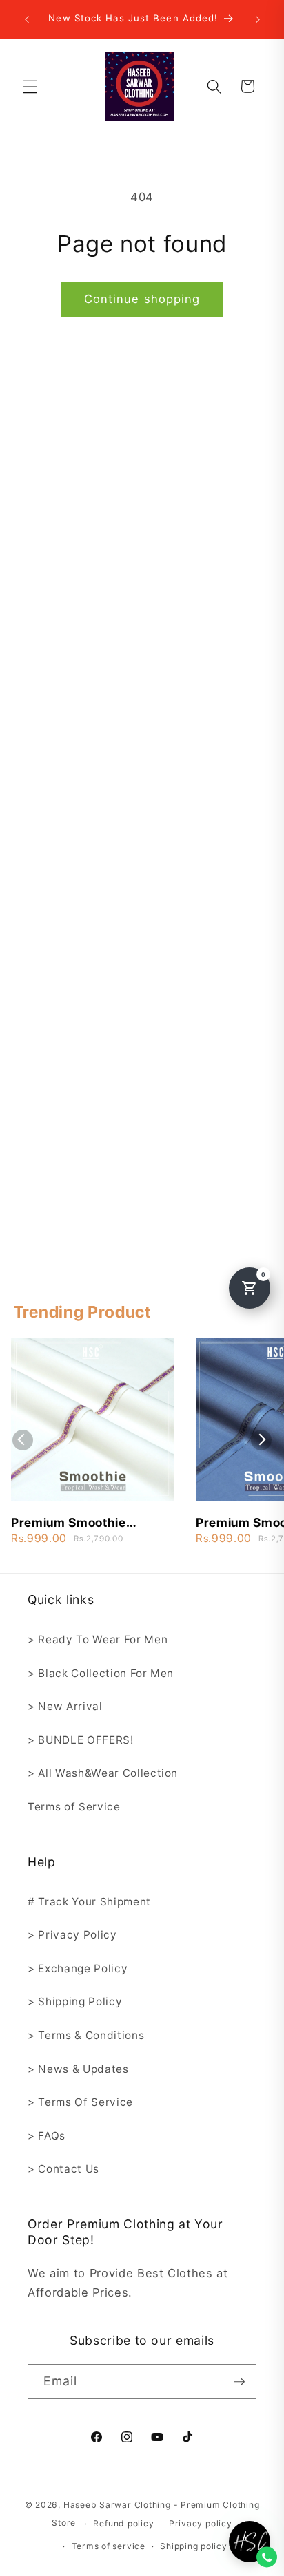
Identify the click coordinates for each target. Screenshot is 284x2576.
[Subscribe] (239, 2382)
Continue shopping (142, 299)
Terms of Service (74, 1807)
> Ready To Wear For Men (98, 1639)
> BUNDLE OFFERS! (81, 1740)
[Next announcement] (258, 19)
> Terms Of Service (80, 2102)
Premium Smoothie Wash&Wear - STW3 (73, 1523)
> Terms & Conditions (86, 2035)
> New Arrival (65, 1706)
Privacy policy (201, 2523)
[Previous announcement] (27, 19)
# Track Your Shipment (89, 1902)
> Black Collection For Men (101, 1673)
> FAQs (47, 2136)
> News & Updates (78, 2069)
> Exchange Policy (78, 1968)
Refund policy (123, 2523)
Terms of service (109, 2546)
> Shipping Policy (75, 2002)
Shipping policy (194, 2546)
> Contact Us (63, 2169)
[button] (30, 86)
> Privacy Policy (72, 1935)
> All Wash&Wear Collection (103, 1773)
